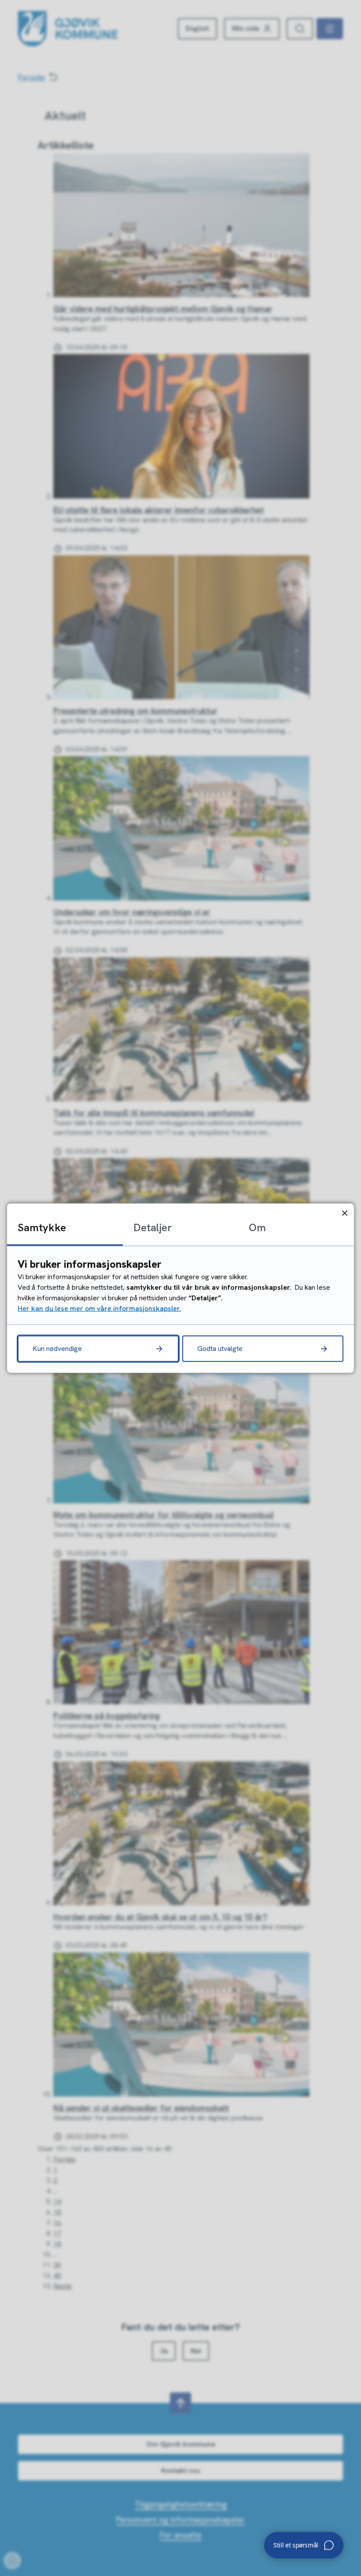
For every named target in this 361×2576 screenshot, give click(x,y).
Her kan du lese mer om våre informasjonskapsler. (99, 1308)
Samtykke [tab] (42, 1227)
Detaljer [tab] (153, 1227)
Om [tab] (257, 1227)
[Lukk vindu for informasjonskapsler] (344, 1213)
